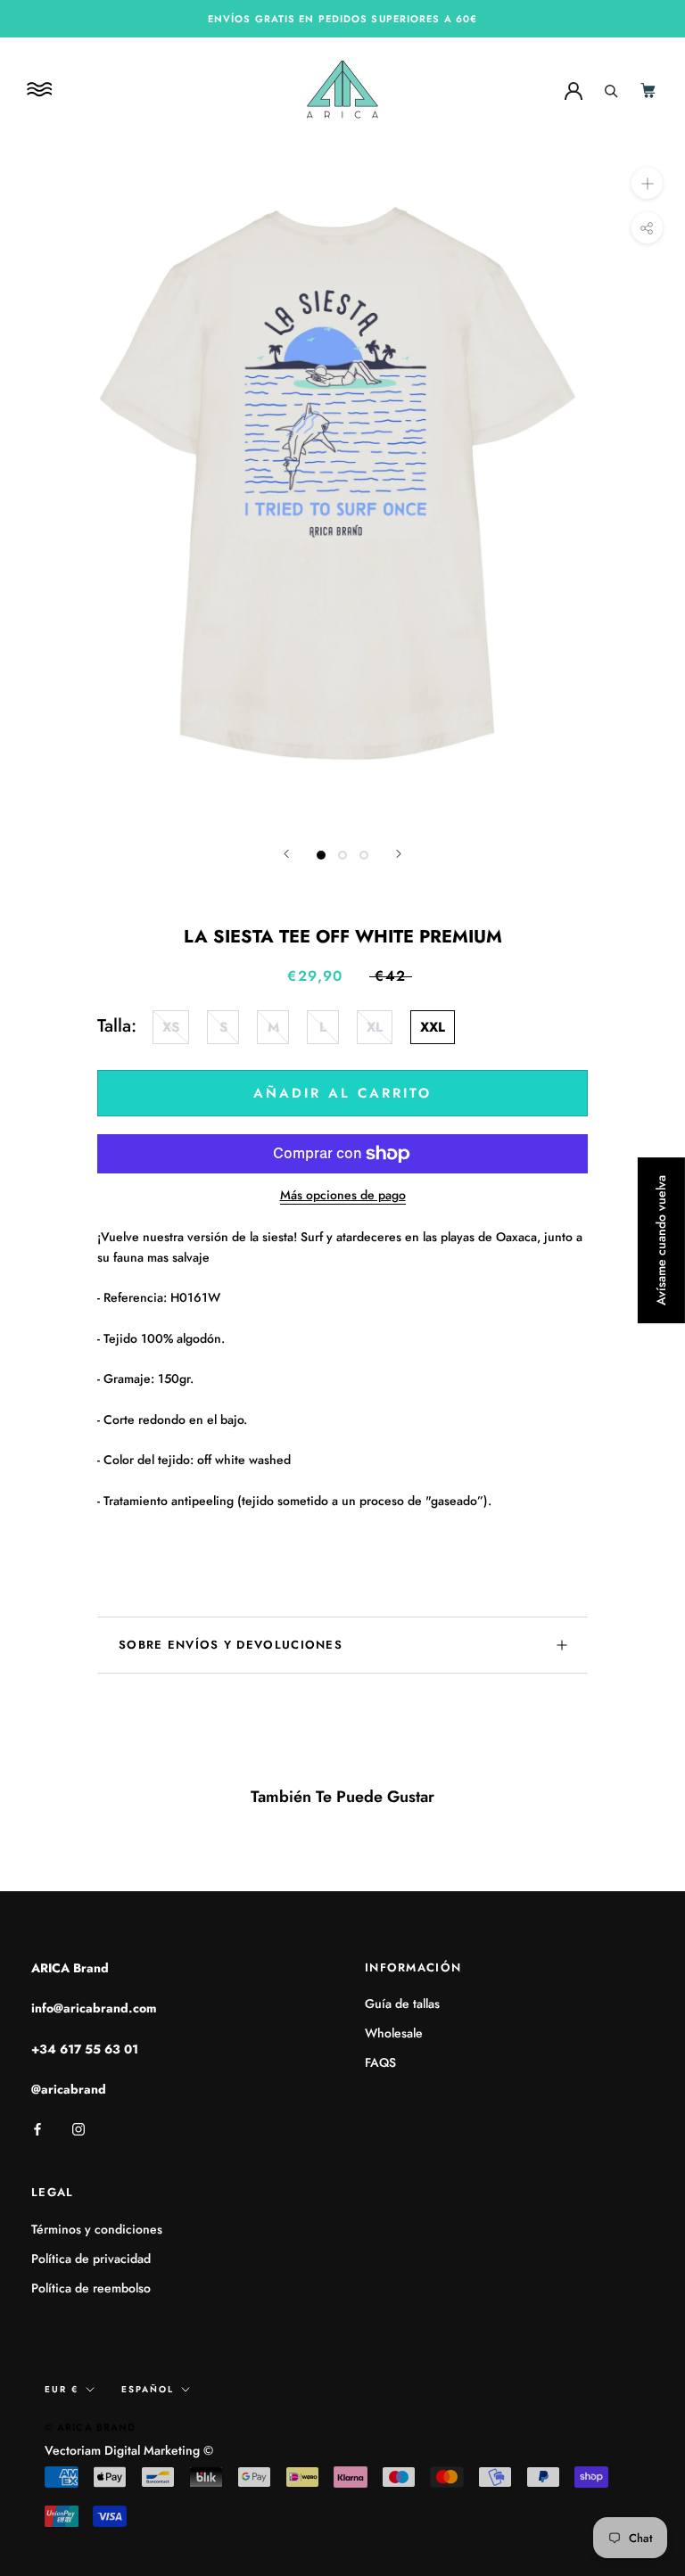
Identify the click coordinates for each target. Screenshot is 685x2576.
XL (375, 1027)
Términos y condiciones (97, 2229)
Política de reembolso (91, 2288)
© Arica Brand (90, 2427)
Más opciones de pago (343, 1195)
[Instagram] (78, 2128)
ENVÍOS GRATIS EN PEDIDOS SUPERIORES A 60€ (342, 19)
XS (171, 1027)
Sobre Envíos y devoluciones (231, 1645)
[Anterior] (286, 854)
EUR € (62, 2389)
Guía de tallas (402, 2004)
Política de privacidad (91, 2259)
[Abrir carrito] (649, 90)
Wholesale (394, 2033)
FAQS (380, 2062)
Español (148, 2389)
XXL (433, 1027)
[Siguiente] (399, 854)
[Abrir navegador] (42, 90)
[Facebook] (37, 2128)
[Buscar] (611, 89)
